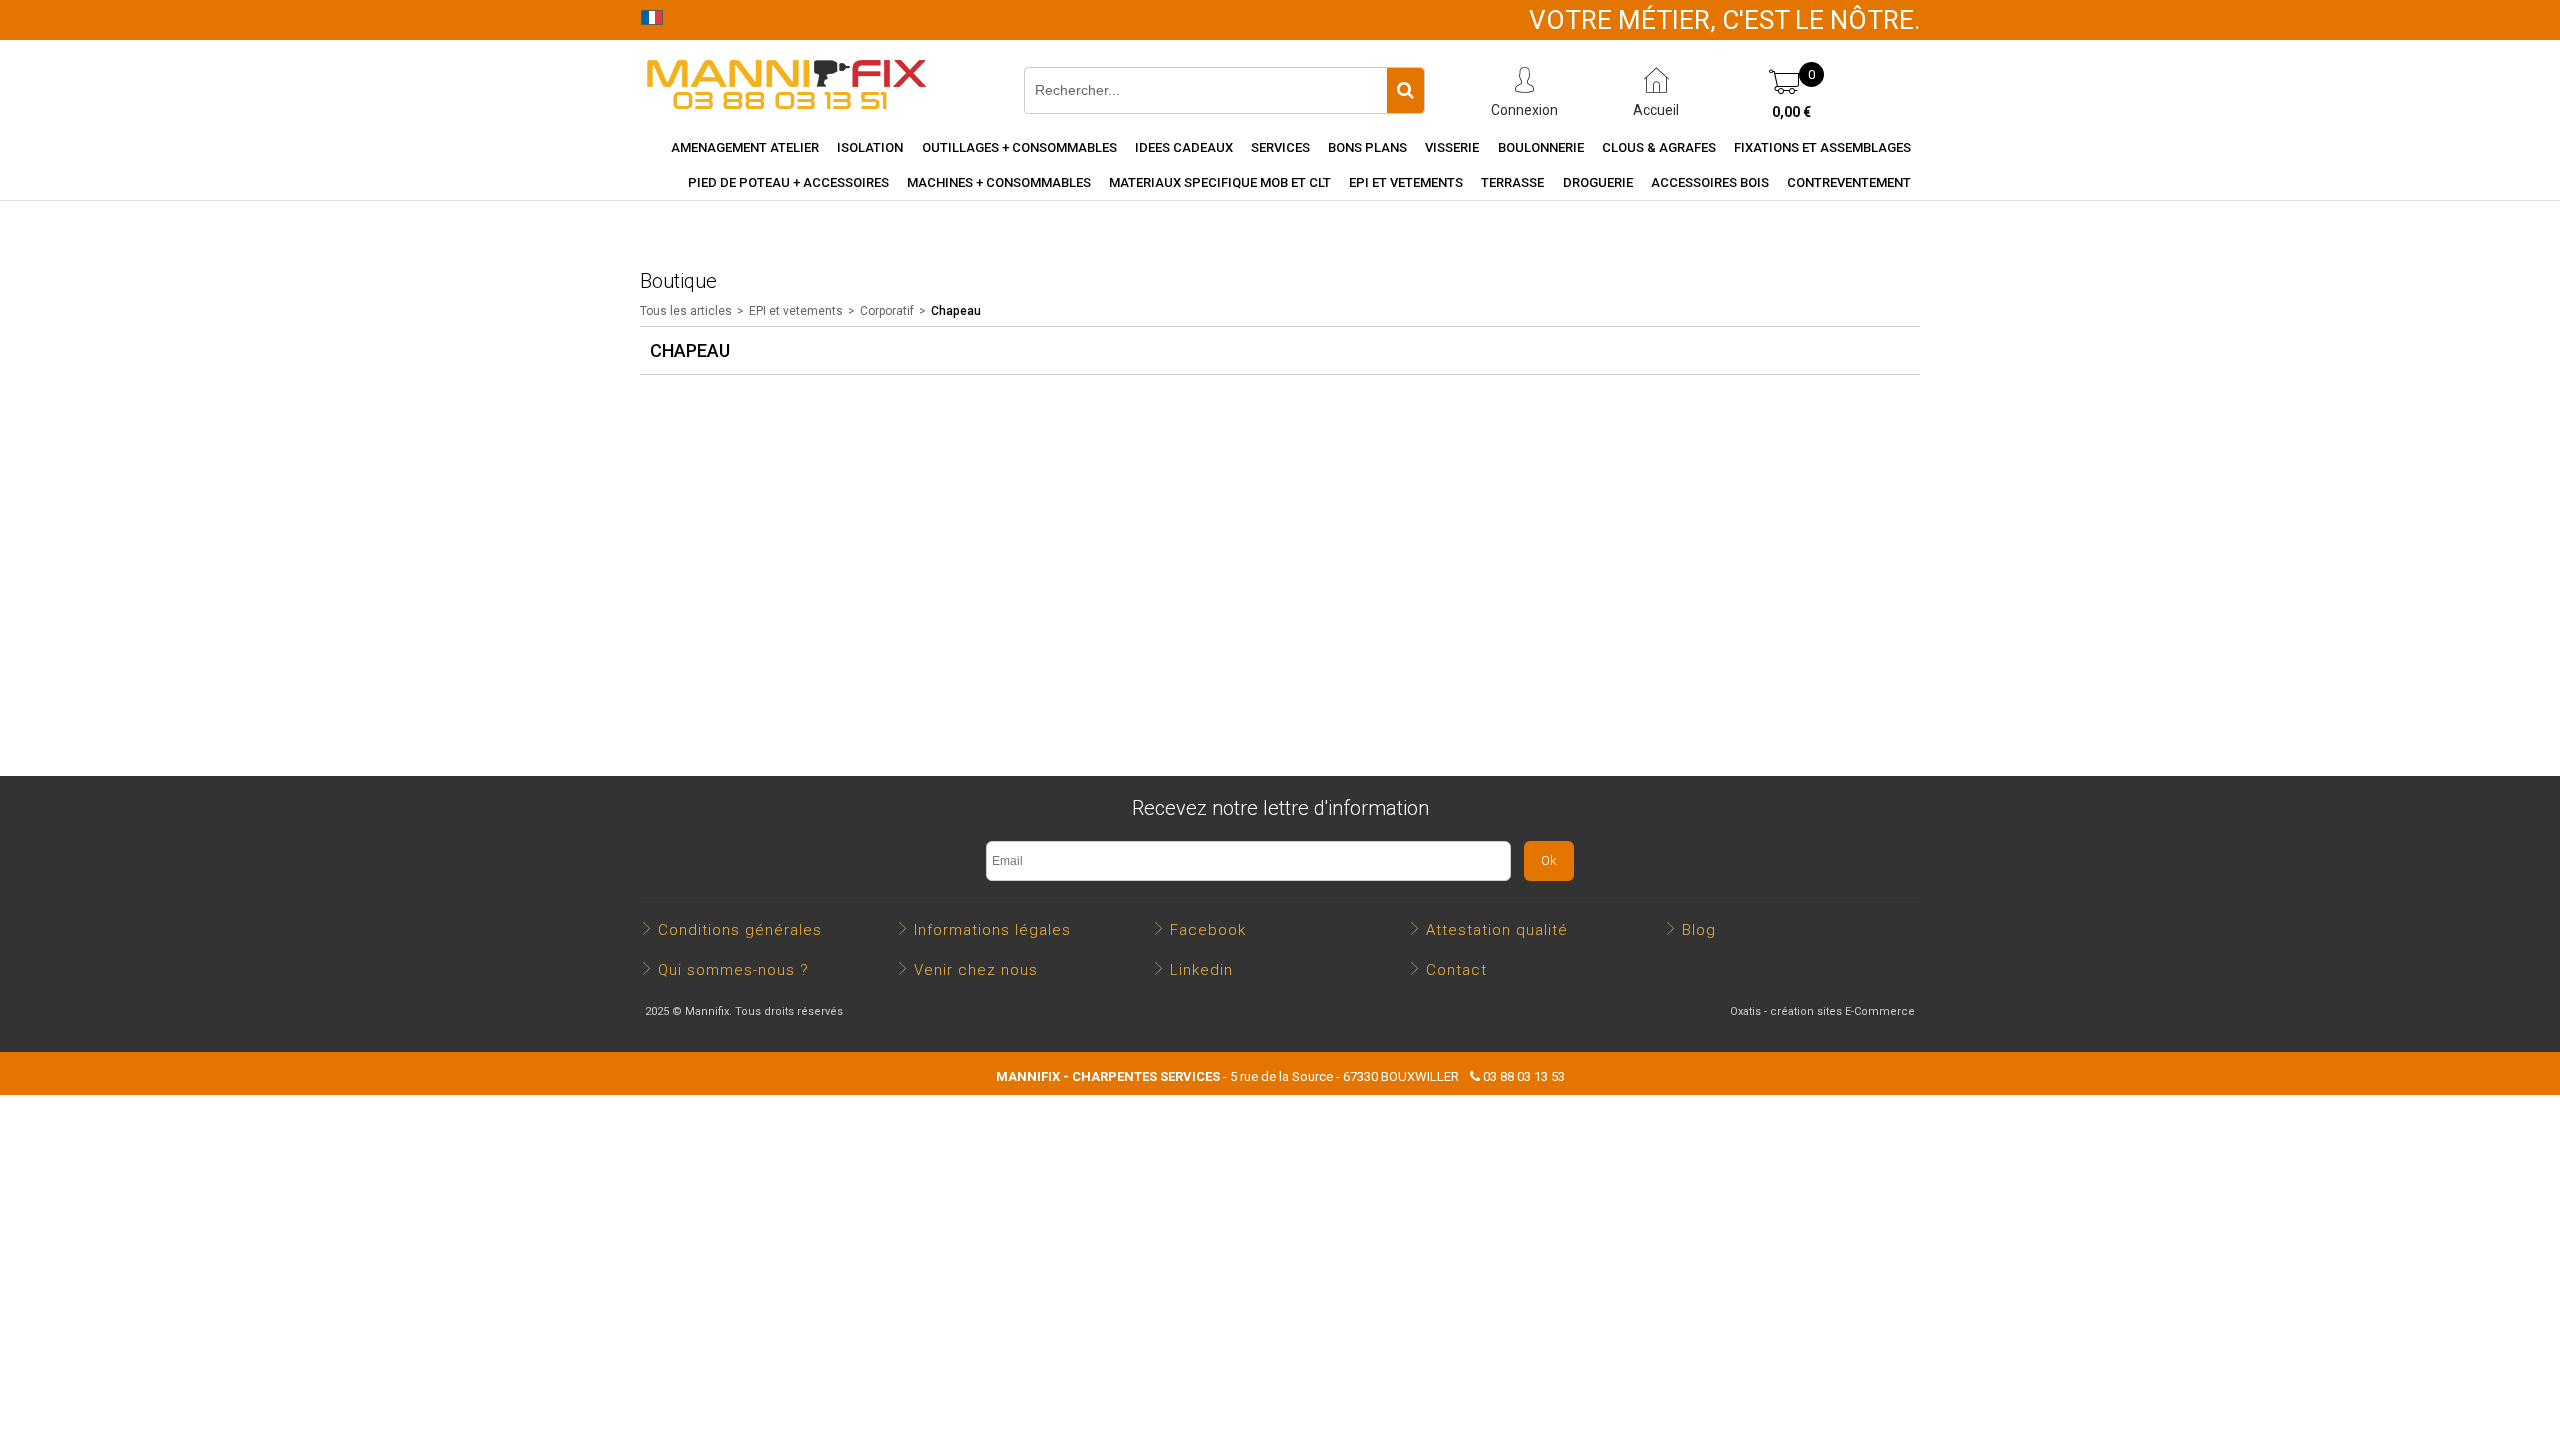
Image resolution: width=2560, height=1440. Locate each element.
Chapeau (956, 311)
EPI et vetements (1406, 182)
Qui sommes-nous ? (733, 970)
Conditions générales (740, 930)
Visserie (1452, 147)
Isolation (870, 147)
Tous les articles (686, 311)
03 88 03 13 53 (1524, 1076)
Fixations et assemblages (1822, 147)
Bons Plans (1367, 147)
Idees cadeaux (1184, 147)
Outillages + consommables (1019, 147)
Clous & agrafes (1659, 147)
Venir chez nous (976, 970)
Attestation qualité (1497, 930)
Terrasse (1512, 182)
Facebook (1208, 930)
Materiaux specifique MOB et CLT (1220, 182)
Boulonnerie (1541, 147)
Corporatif (887, 311)
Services (1280, 147)
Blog (1699, 930)
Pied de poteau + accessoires (788, 182)
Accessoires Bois (1710, 182)
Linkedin (1201, 970)
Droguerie (1598, 182)
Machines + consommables (999, 182)
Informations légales (992, 930)
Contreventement (1849, 182)
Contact (1456, 970)
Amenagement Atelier (745, 147)
